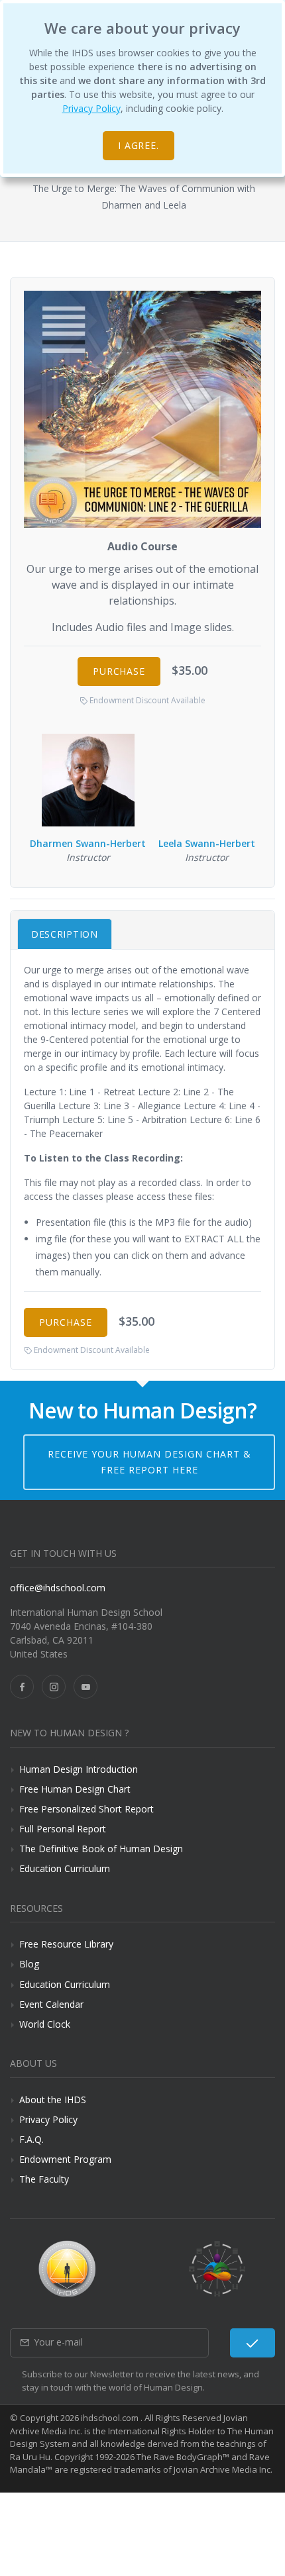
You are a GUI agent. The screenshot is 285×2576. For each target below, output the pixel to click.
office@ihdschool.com (58, 1588)
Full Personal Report (63, 1829)
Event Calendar (51, 2004)
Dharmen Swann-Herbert (88, 843)
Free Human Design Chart (75, 1789)
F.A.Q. (31, 2139)
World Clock (45, 2024)
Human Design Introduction (79, 1769)
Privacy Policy (91, 108)
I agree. (139, 145)
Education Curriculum (65, 1868)
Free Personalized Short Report (86, 1809)
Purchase (119, 671)
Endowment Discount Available (146, 700)
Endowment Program (65, 2159)
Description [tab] (65, 934)
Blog (29, 1964)
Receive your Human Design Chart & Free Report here (149, 1462)
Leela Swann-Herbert (207, 843)
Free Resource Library (66, 1944)
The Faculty (44, 2179)
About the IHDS (53, 2100)
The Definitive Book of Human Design (101, 1849)
